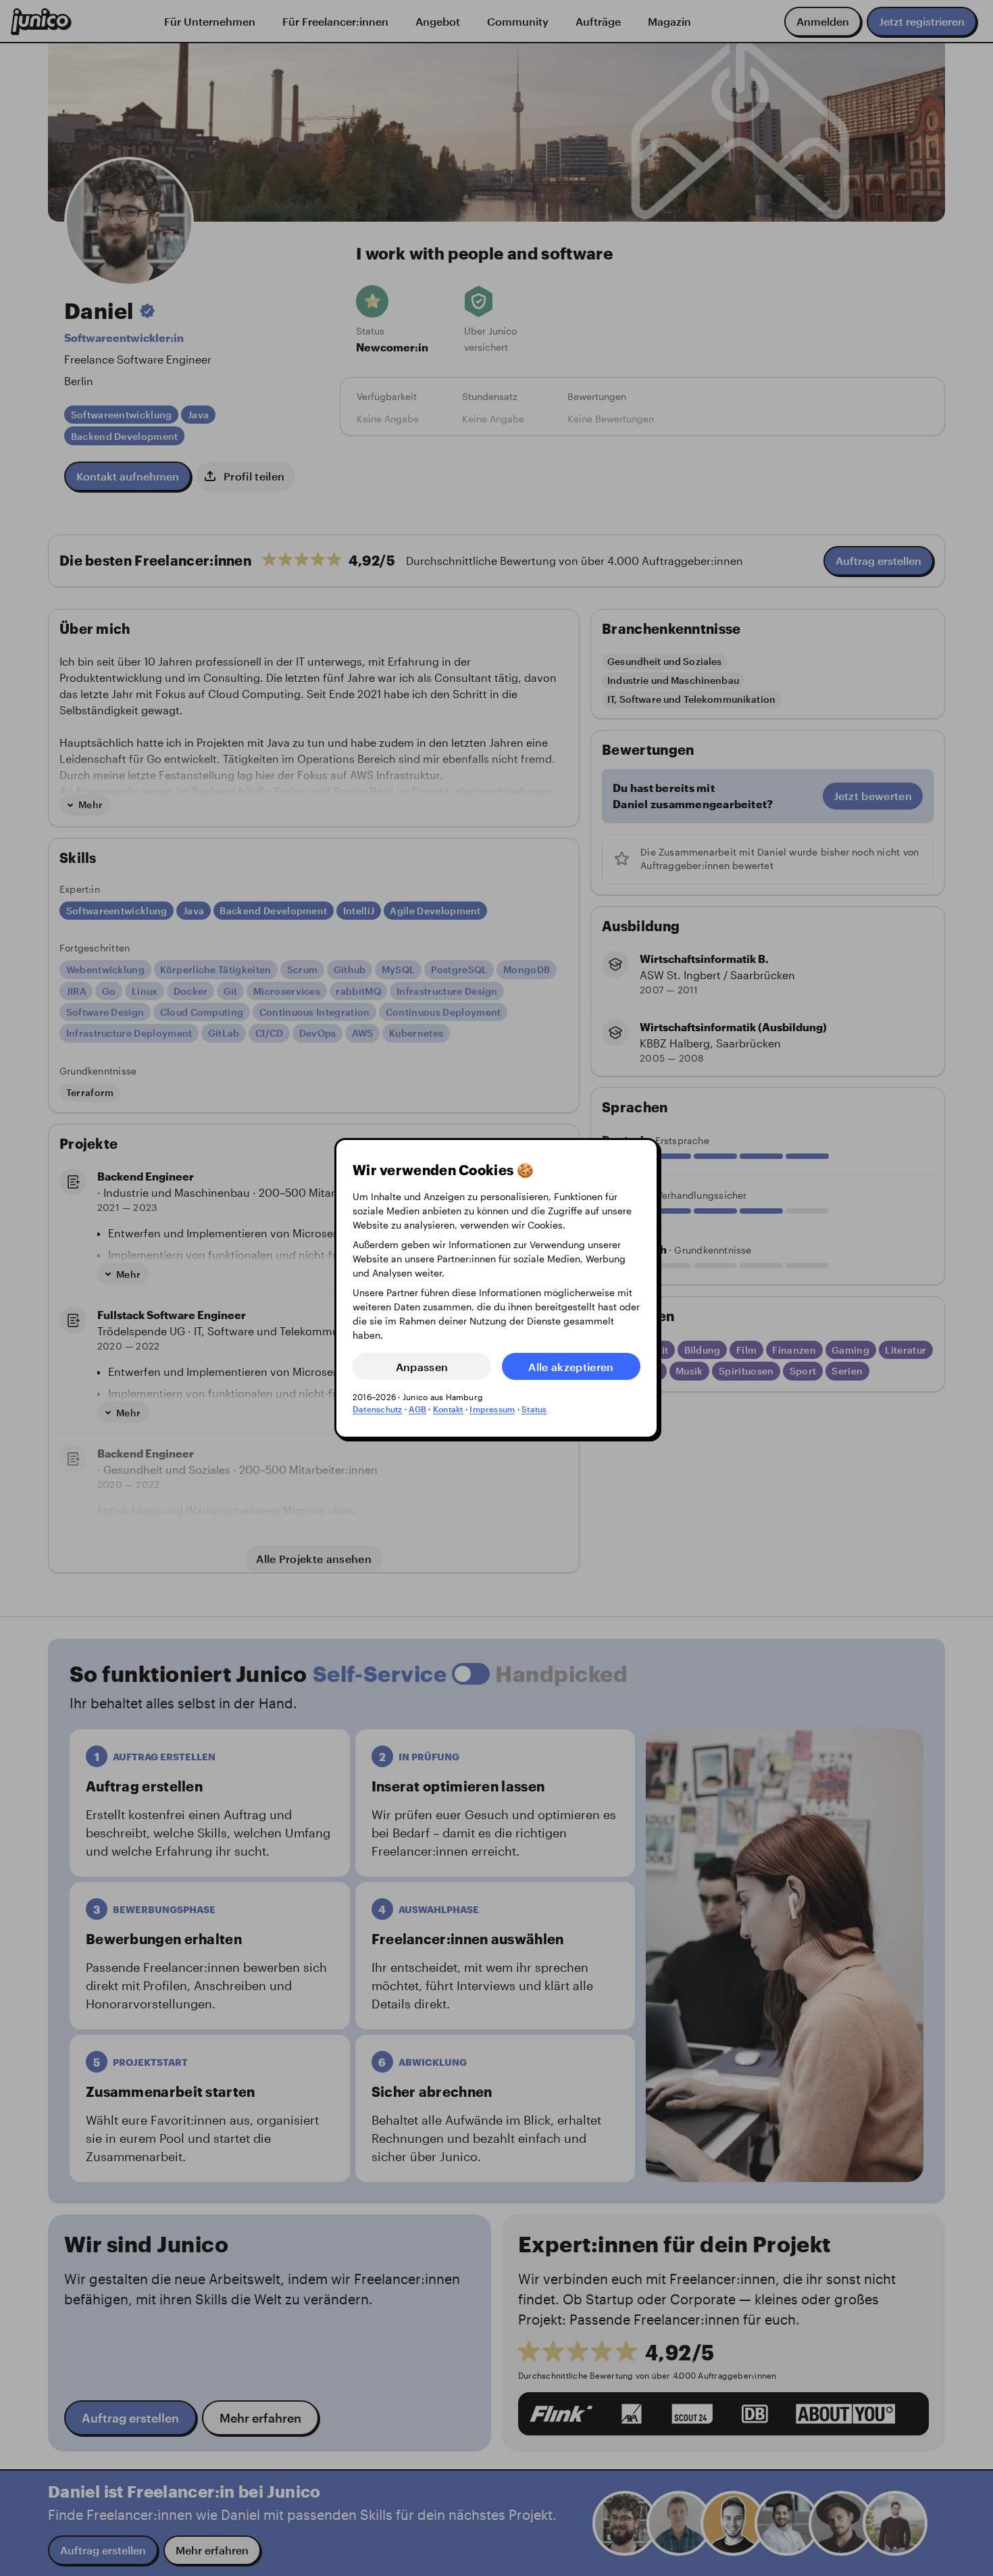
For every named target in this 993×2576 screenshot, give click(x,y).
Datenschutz (378, 1409)
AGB (417, 1409)
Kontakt (448, 1409)
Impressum (492, 1409)
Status (534, 1409)
